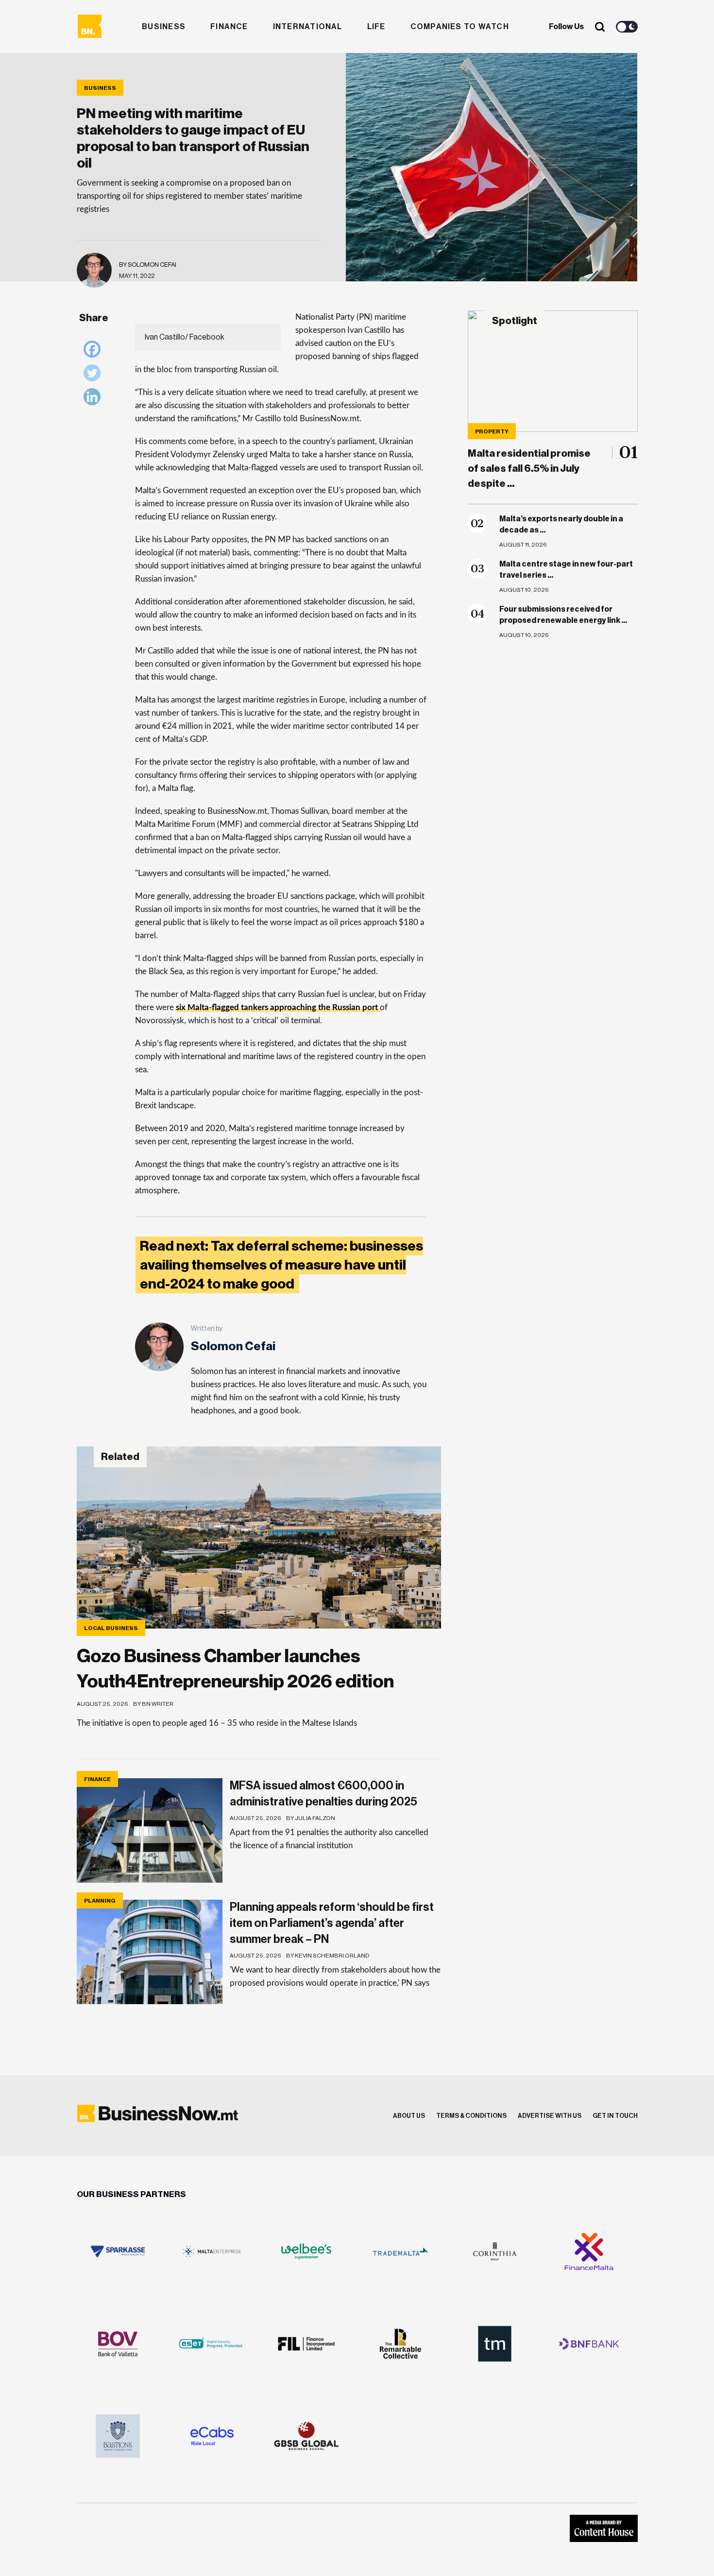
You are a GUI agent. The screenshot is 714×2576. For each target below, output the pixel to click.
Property (492, 431)
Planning (100, 1901)
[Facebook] (94, 352)
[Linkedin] (94, 399)
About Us (409, 2116)
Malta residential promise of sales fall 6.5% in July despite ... (529, 469)
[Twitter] (94, 375)
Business (164, 27)
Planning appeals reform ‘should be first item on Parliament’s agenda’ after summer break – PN (332, 1923)
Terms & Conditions (471, 2116)
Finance (229, 27)
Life (376, 27)
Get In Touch (615, 2116)
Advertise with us (550, 2116)
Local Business (111, 1628)
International (308, 27)
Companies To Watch (460, 27)
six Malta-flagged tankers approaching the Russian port (277, 1007)
